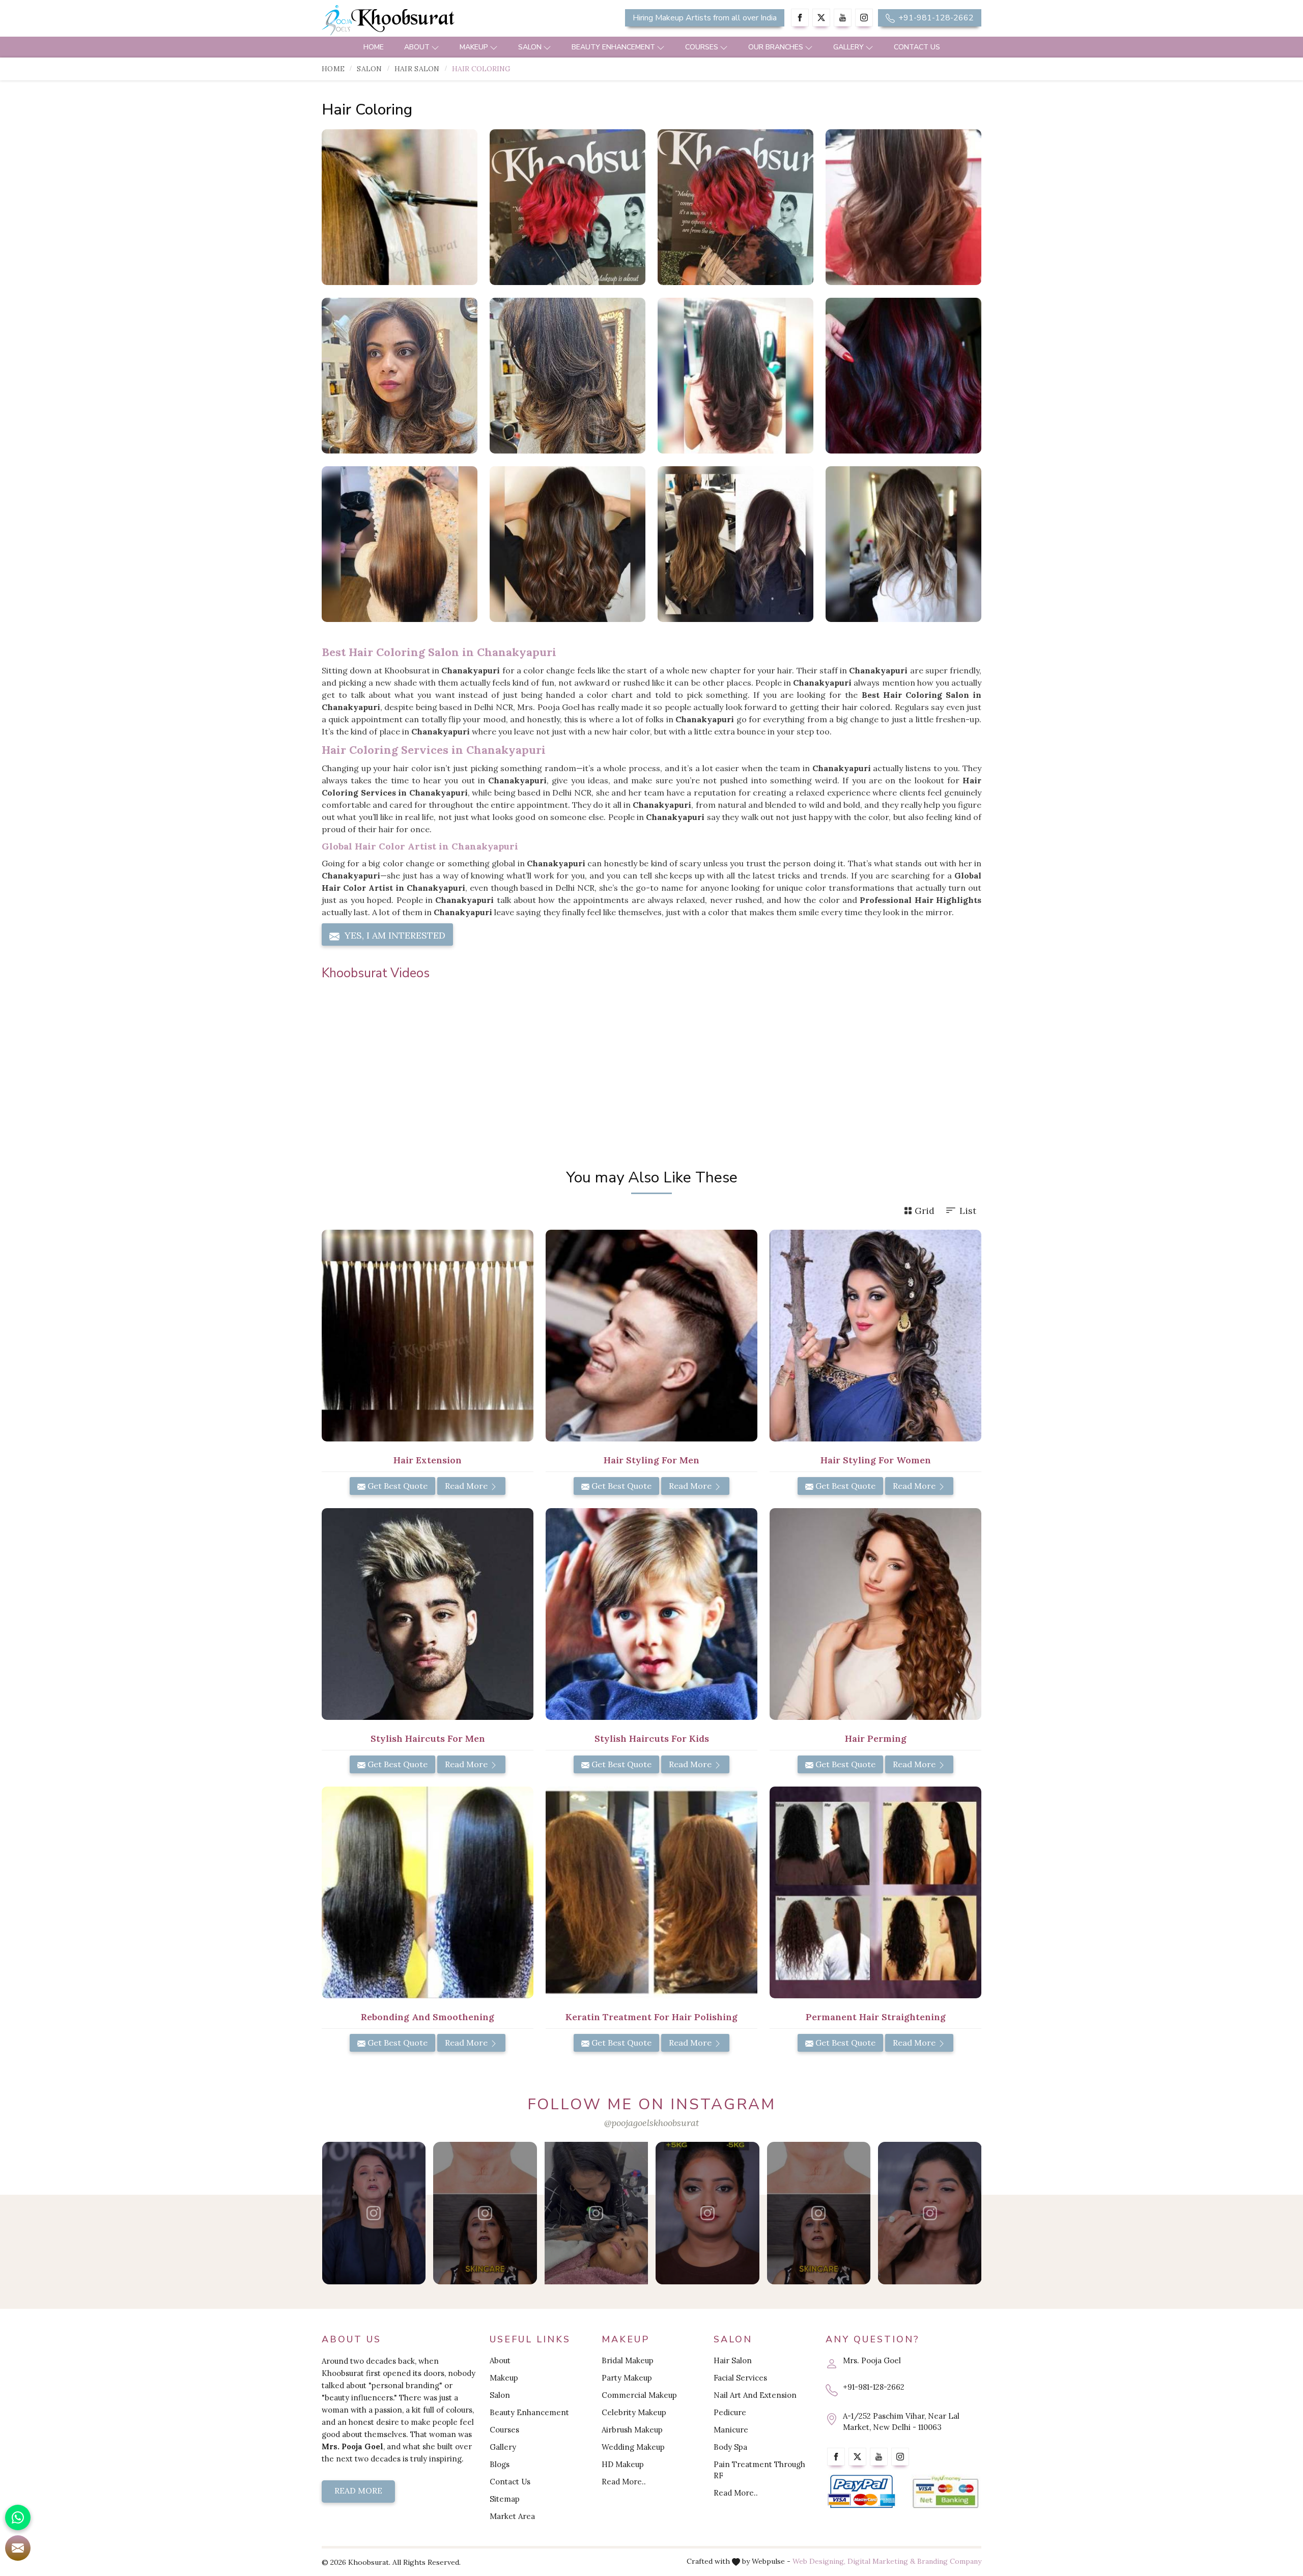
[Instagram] (864, 18)
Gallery (848, 47)
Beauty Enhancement (613, 47)
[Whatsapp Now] (18, 2517)
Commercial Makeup (639, 2395)
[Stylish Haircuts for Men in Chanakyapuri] (428, 1614)
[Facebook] (800, 18)
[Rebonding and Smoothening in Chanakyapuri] (428, 1892)
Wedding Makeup (633, 2447)
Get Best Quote (396, 1486)
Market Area (512, 2516)
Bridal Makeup (628, 2360)
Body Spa (730, 2447)
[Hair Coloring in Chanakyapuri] (400, 207)
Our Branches (776, 47)
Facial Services (740, 2378)
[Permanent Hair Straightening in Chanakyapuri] (875, 1892)
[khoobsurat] (428, 20)
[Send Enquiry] (18, 2548)
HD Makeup (623, 2464)
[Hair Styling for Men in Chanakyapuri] (651, 1336)
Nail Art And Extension (755, 2395)
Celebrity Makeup (634, 2412)
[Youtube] (843, 18)
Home (374, 47)
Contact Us (917, 47)
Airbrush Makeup (632, 2430)
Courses (702, 47)
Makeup (474, 47)
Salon (530, 47)
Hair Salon (417, 69)
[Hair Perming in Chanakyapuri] (875, 1614)
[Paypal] (861, 2492)
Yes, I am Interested (394, 935)
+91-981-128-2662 (935, 18)
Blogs (500, 2464)
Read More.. (624, 2482)
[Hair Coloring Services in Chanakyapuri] (568, 207)
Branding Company (949, 2561)
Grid (925, 1211)
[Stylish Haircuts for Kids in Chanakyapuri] (651, 1614)
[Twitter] (821, 18)
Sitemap (505, 2499)
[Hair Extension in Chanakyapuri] (428, 1336)
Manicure (731, 2430)
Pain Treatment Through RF (759, 2470)
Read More (467, 1486)
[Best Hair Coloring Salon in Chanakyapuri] (735, 207)
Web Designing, (819, 2561)
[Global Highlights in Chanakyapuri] (400, 376)
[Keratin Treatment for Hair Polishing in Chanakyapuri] (651, 1892)
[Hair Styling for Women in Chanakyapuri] (875, 1336)
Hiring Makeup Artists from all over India (705, 18)
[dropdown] (435, 47)
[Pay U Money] (945, 2492)
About (417, 47)
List (968, 1211)
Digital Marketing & (881, 2561)
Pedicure (730, 2412)
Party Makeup (627, 2378)
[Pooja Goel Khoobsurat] (374, 2213)
